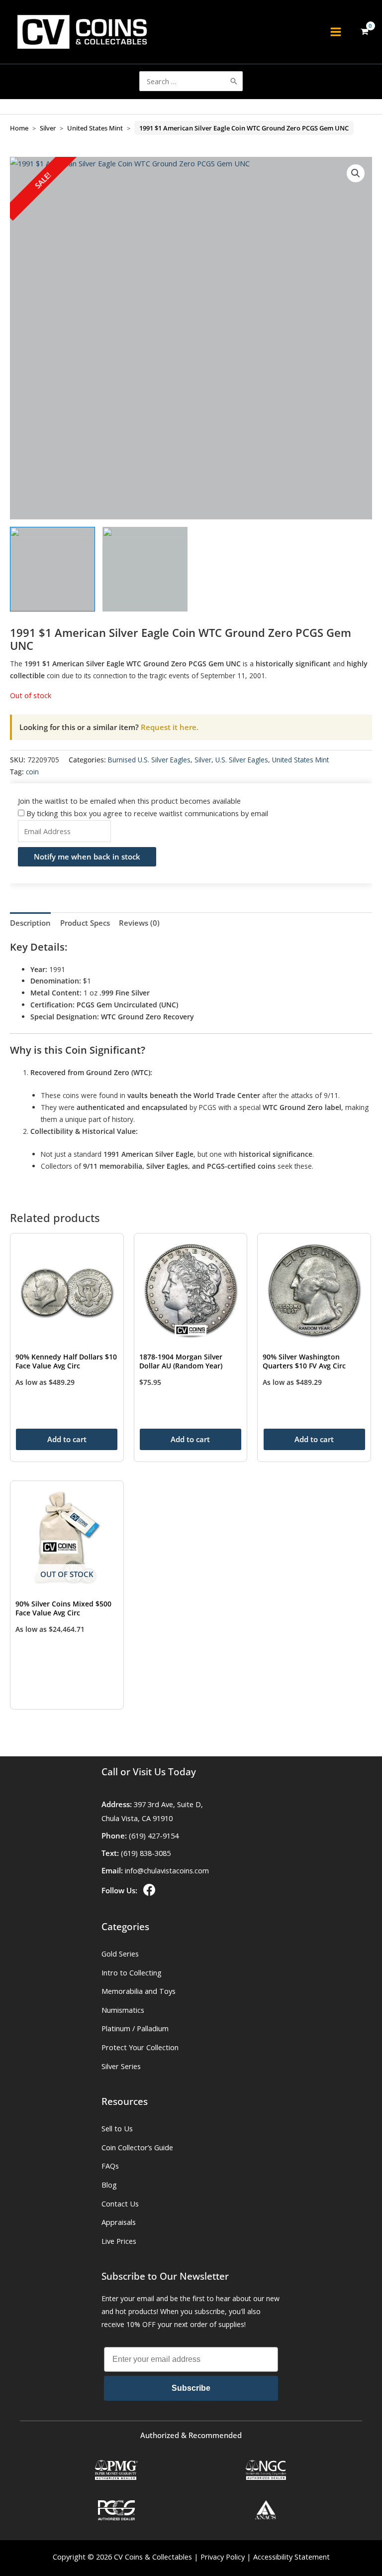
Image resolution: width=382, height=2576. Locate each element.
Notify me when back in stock (87, 857)
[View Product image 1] (52, 569)
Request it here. (109, 727)
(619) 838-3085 (146, 1853)
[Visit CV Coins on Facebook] (148, 1890)
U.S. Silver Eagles (242, 760)
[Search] (234, 81)
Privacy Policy (223, 2557)
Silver (48, 128)
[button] (356, 173)
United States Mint (95, 128)
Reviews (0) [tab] (139, 923)
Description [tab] (30, 923)
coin (32, 772)
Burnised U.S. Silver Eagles (149, 760)
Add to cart (67, 1439)
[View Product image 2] (145, 569)
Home (19, 128)
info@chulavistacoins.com (167, 1870)
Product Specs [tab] (85, 923)
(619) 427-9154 (154, 1836)
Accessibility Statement (291, 2557)
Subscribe (191, 2388)
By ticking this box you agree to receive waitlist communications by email (147, 813)
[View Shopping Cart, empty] (364, 32)
